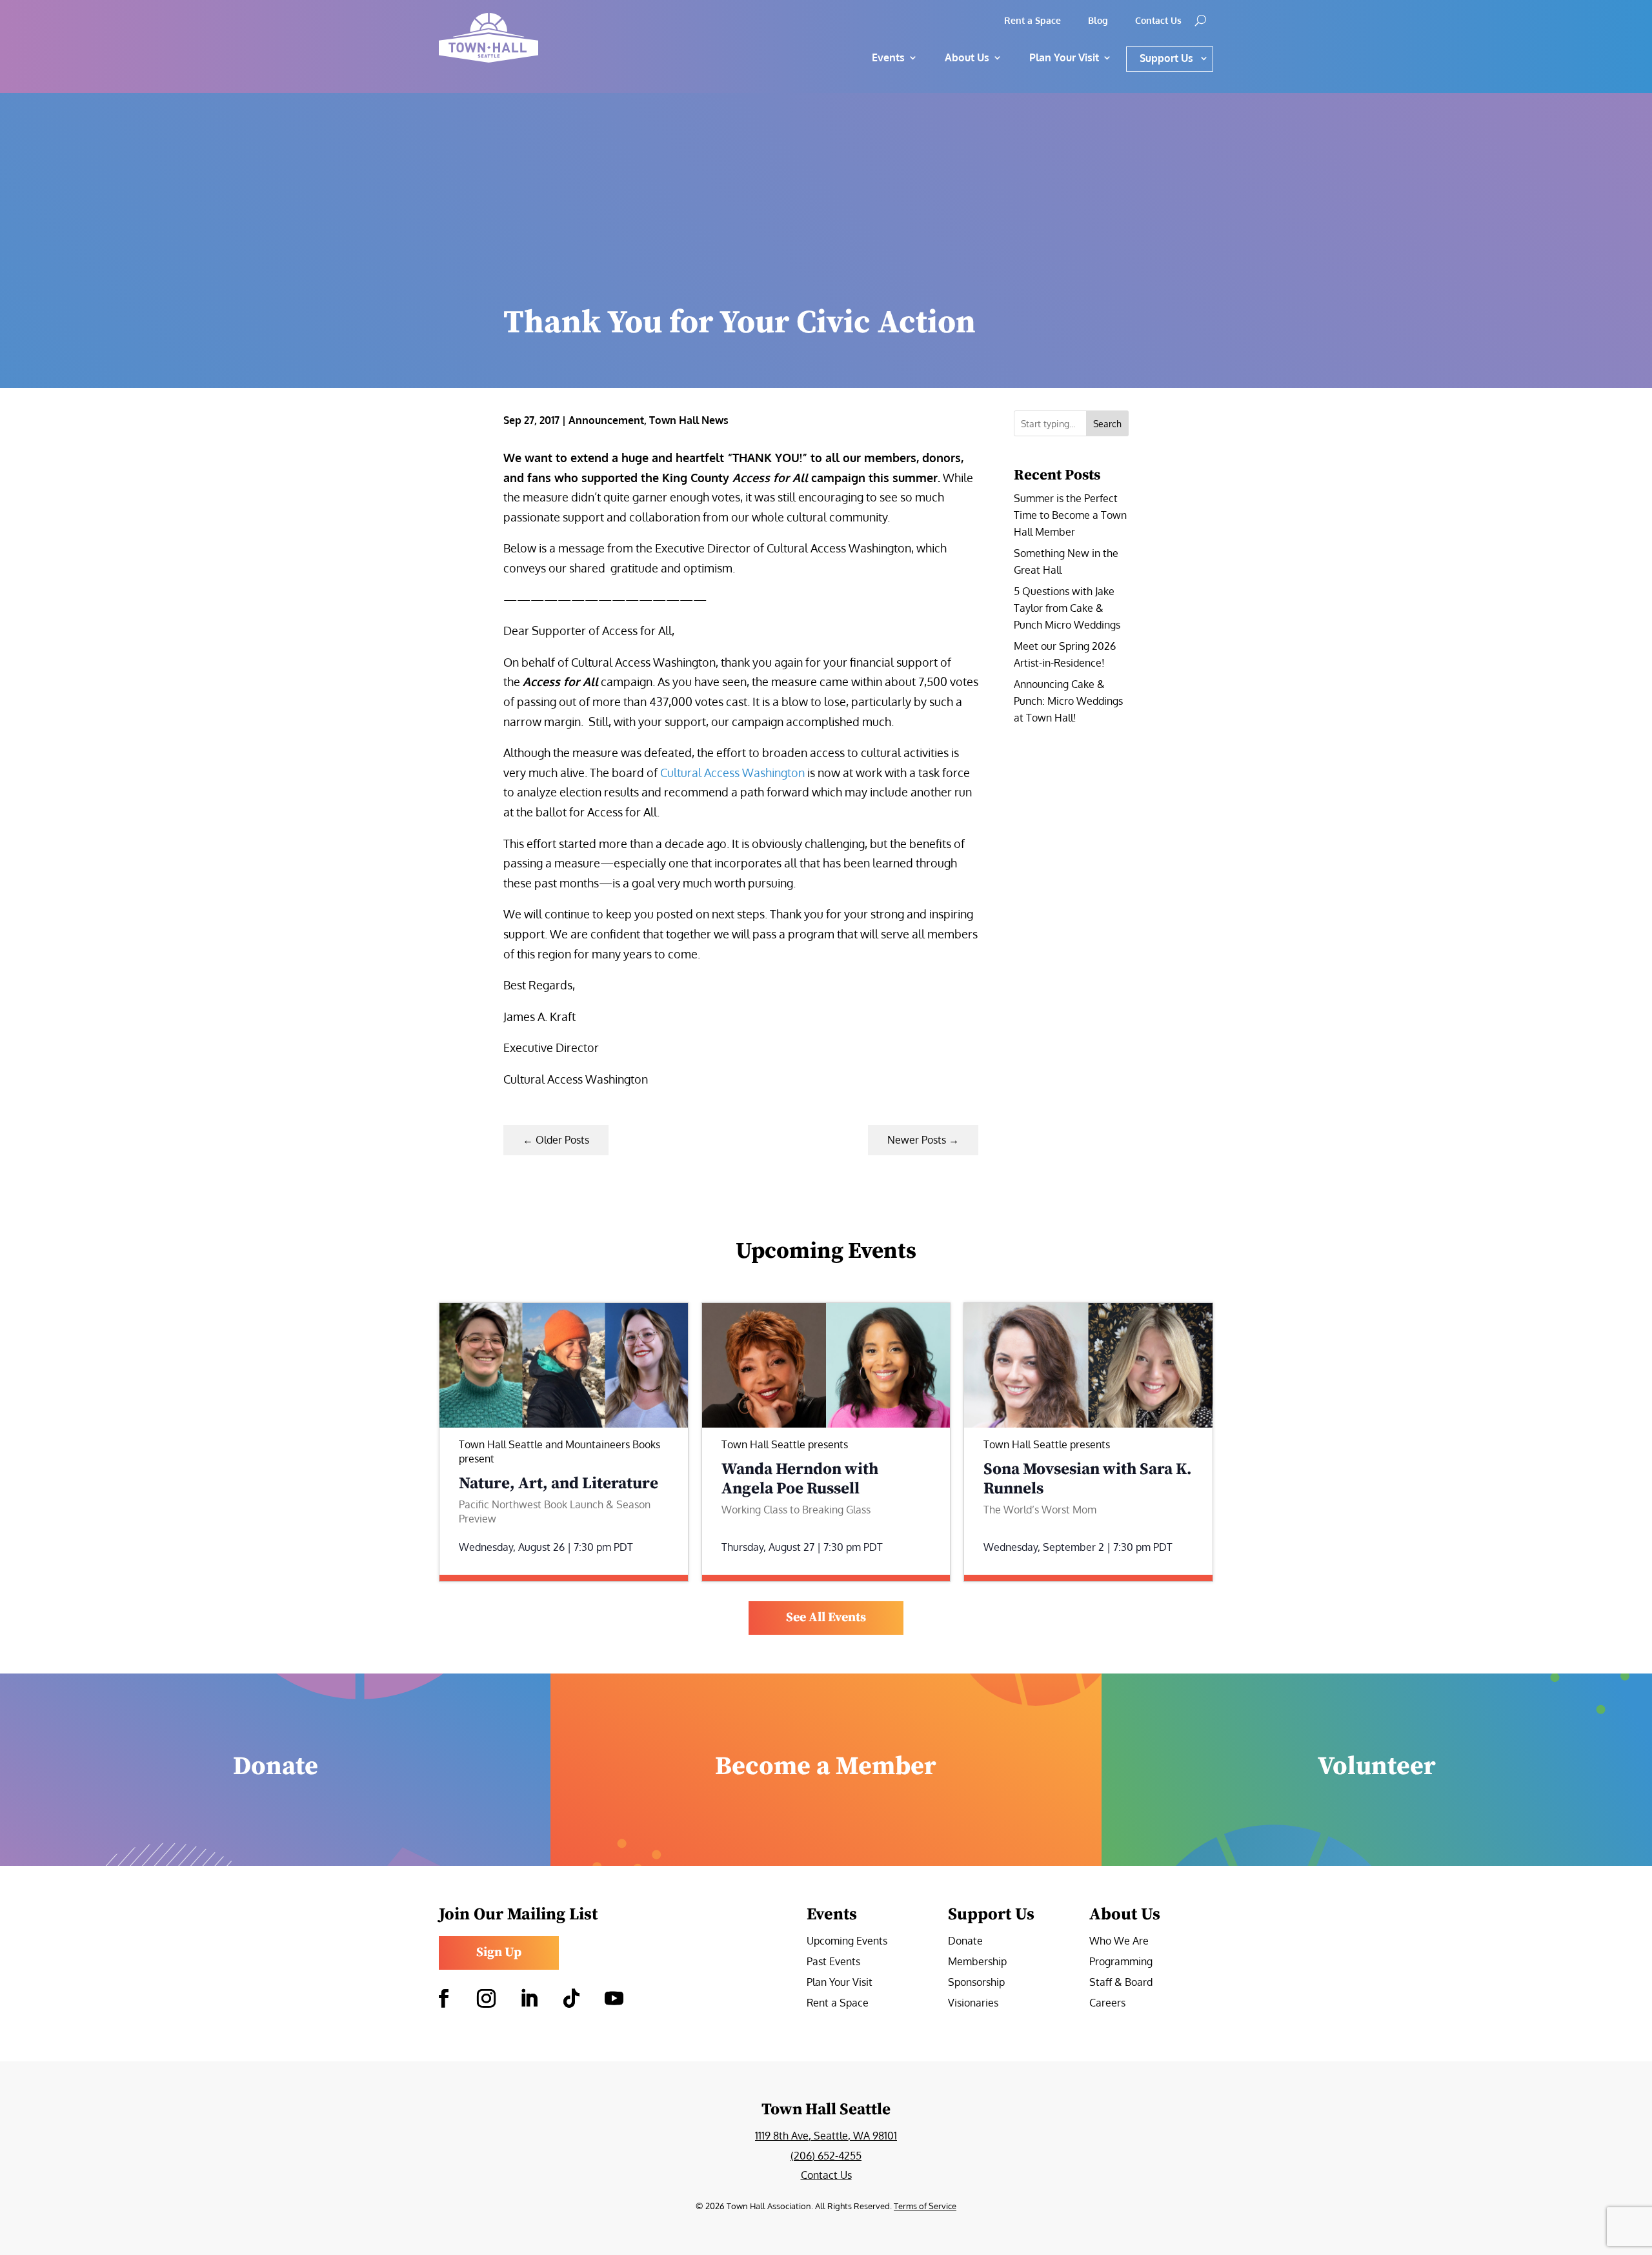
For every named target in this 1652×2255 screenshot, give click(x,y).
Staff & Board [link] (1121, 1983)
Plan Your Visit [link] (840, 1983)
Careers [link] (1107, 2004)
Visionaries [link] (973, 2004)
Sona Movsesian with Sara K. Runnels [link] (1088, 1479)
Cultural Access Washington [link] (732, 773)
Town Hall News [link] (689, 420)
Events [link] (888, 57)
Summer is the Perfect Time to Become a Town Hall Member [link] (1070, 515)
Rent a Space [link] (1032, 21)
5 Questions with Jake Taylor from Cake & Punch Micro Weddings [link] (1067, 608)
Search (1107, 424)
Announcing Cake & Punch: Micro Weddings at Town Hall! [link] (1068, 701)
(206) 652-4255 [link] (826, 2156)
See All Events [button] (826, 1618)
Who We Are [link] (1119, 1942)
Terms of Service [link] (925, 2206)
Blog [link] (1098, 21)
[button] (443, 1999)
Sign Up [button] (499, 1953)
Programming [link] (1121, 1962)
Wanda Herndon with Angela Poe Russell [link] (800, 1479)
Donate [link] (965, 1942)
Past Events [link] (833, 1962)
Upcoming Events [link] (847, 1942)
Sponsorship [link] (976, 1983)
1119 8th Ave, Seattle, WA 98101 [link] (826, 2136)
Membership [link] (977, 1962)
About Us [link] (967, 57)
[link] (536, 38)
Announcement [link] (606, 420)
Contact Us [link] (1158, 21)
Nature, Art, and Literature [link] (559, 1483)
